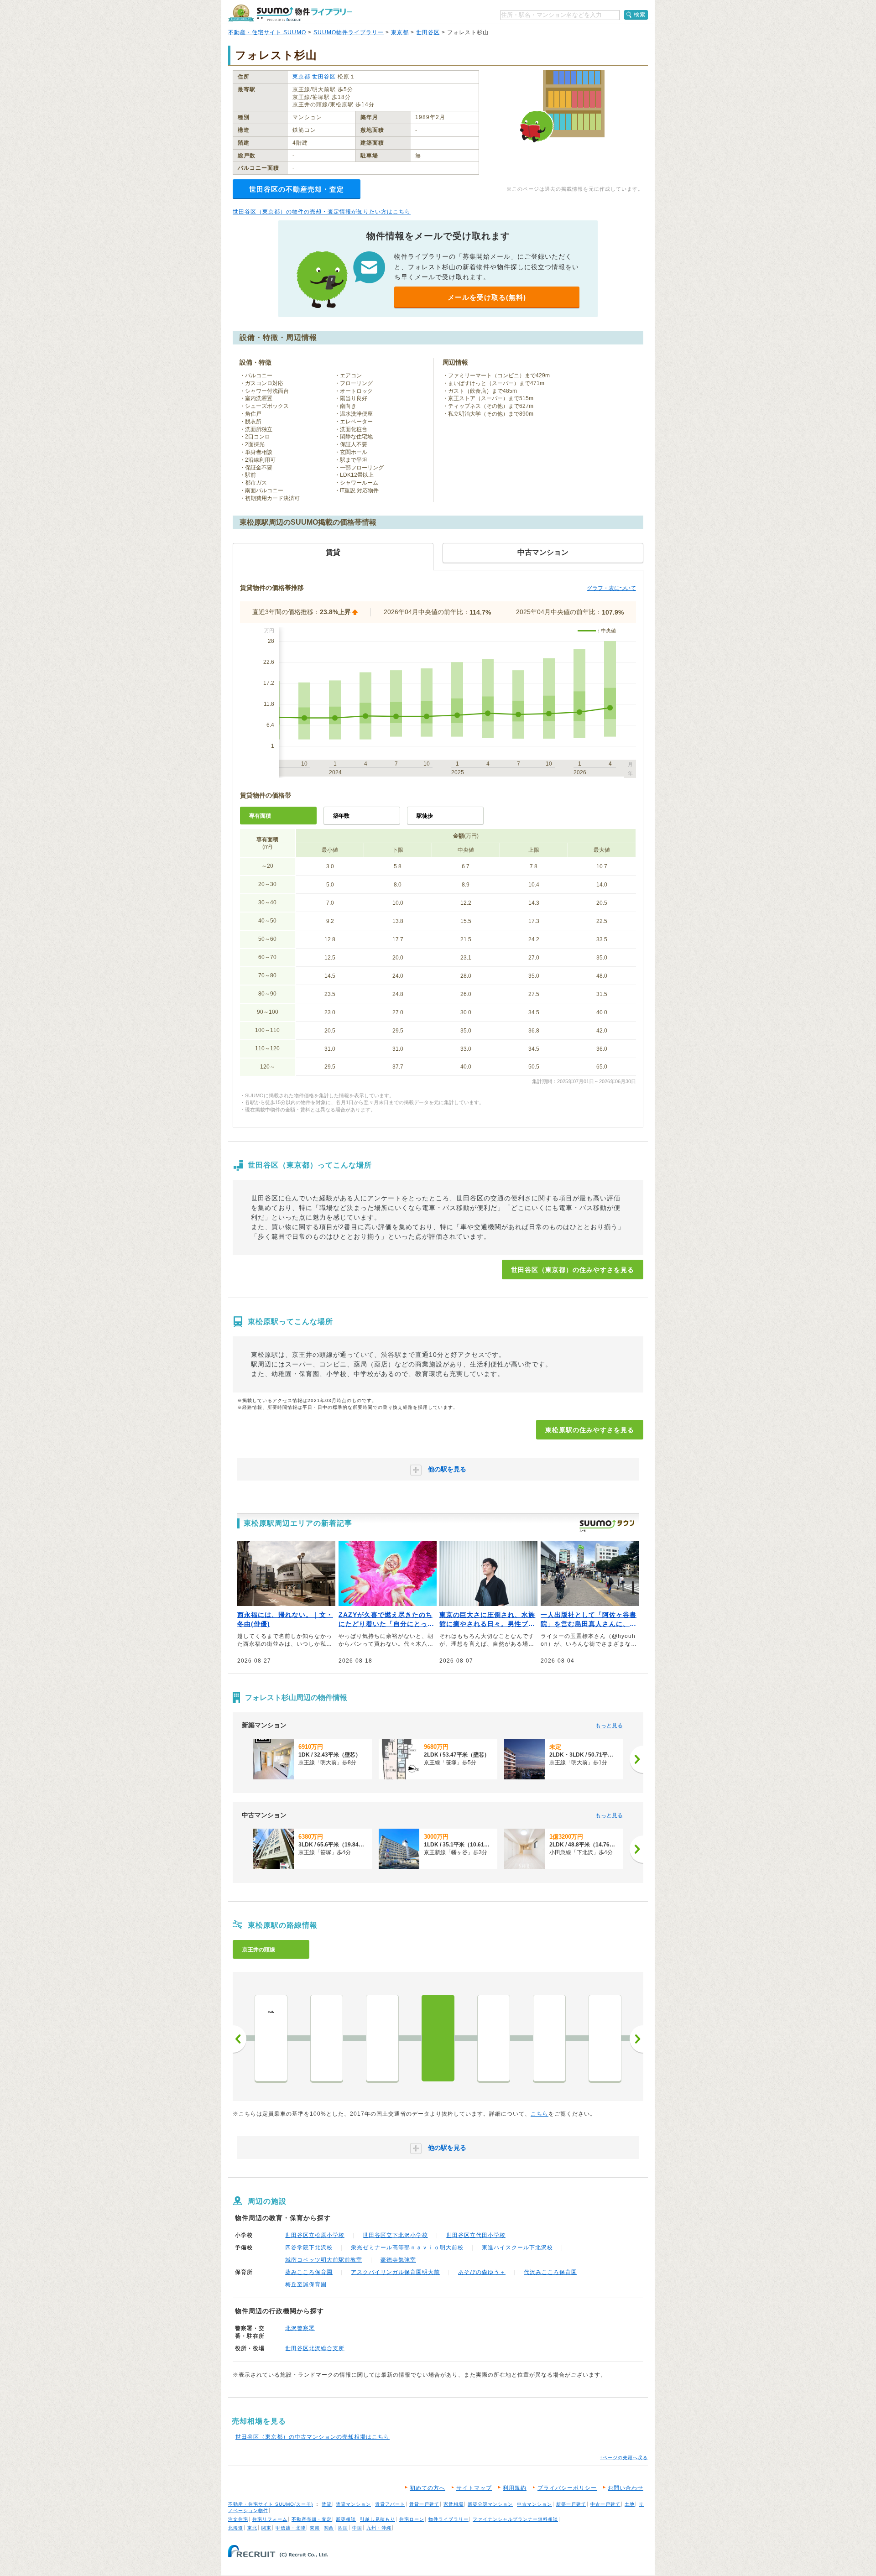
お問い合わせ (626, 2488)
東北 (252, 2528)
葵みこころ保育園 (309, 2272)
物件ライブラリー (448, 2519)
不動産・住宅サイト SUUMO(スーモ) (271, 2504)
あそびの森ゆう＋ (482, 2272)
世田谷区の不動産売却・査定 (297, 189)
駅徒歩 (425, 816)
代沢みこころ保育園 (550, 2272)
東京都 (400, 32)
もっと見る (609, 1726)
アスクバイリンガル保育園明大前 (395, 2272)
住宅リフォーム (270, 2519)
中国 (357, 2528)
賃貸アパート (390, 2504)
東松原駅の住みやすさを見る (590, 1430)
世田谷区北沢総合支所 (315, 2348)
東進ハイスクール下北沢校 (517, 2247)
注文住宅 (238, 2519)
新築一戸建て (571, 2504)
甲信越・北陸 (291, 2528)
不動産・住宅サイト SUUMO (267, 32)
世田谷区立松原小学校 (315, 2235)
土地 (630, 2504)
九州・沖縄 (379, 2528)
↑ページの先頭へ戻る (624, 2458)
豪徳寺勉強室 (398, 2260)
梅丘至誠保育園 (306, 2284)
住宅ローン (412, 2519)
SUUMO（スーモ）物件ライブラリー (290, 13)
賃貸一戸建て (424, 2504)
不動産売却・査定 (312, 2519)
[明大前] (494, 2038)
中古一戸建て (605, 2504)
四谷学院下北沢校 (309, 2247)
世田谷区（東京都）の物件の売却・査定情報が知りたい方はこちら (322, 212)
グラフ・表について (611, 588)
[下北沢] (327, 2038)
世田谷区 (428, 32)
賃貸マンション (353, 2504)
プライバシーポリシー (567, 2488)
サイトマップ (474, 2488)
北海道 (236, 2528)
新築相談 (346, 2519)
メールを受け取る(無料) (487, 297)
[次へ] (636, 1759)
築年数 (341, 816)
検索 (640, 15)
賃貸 (327, 2504)
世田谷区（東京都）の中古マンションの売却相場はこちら (313, 2437)
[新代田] (382, 2038)
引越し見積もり (378, 2519)
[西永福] (605, 2038)
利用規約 (515, 2488)
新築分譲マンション (490, 2504)
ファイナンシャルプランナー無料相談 (515, 2519)
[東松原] (438, 2038)
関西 (329, 2528)
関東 (266, 2528)
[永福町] (549, 2038)
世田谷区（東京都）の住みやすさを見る (573, 1270)
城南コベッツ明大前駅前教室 (324, 2260)
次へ (636, 2039)
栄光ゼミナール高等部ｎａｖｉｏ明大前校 (407, 2247)
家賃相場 (454, 2504)
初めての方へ (428, 2488)
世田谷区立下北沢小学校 (395, 2235)
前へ (240, 2039)
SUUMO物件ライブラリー (349, 32)
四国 (343, 2528)
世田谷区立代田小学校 (476, 2235)
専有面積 (260, 816)
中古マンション (534, 2504)
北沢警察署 (300, 2328)
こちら (540, 2114)
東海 (315, 2528)
